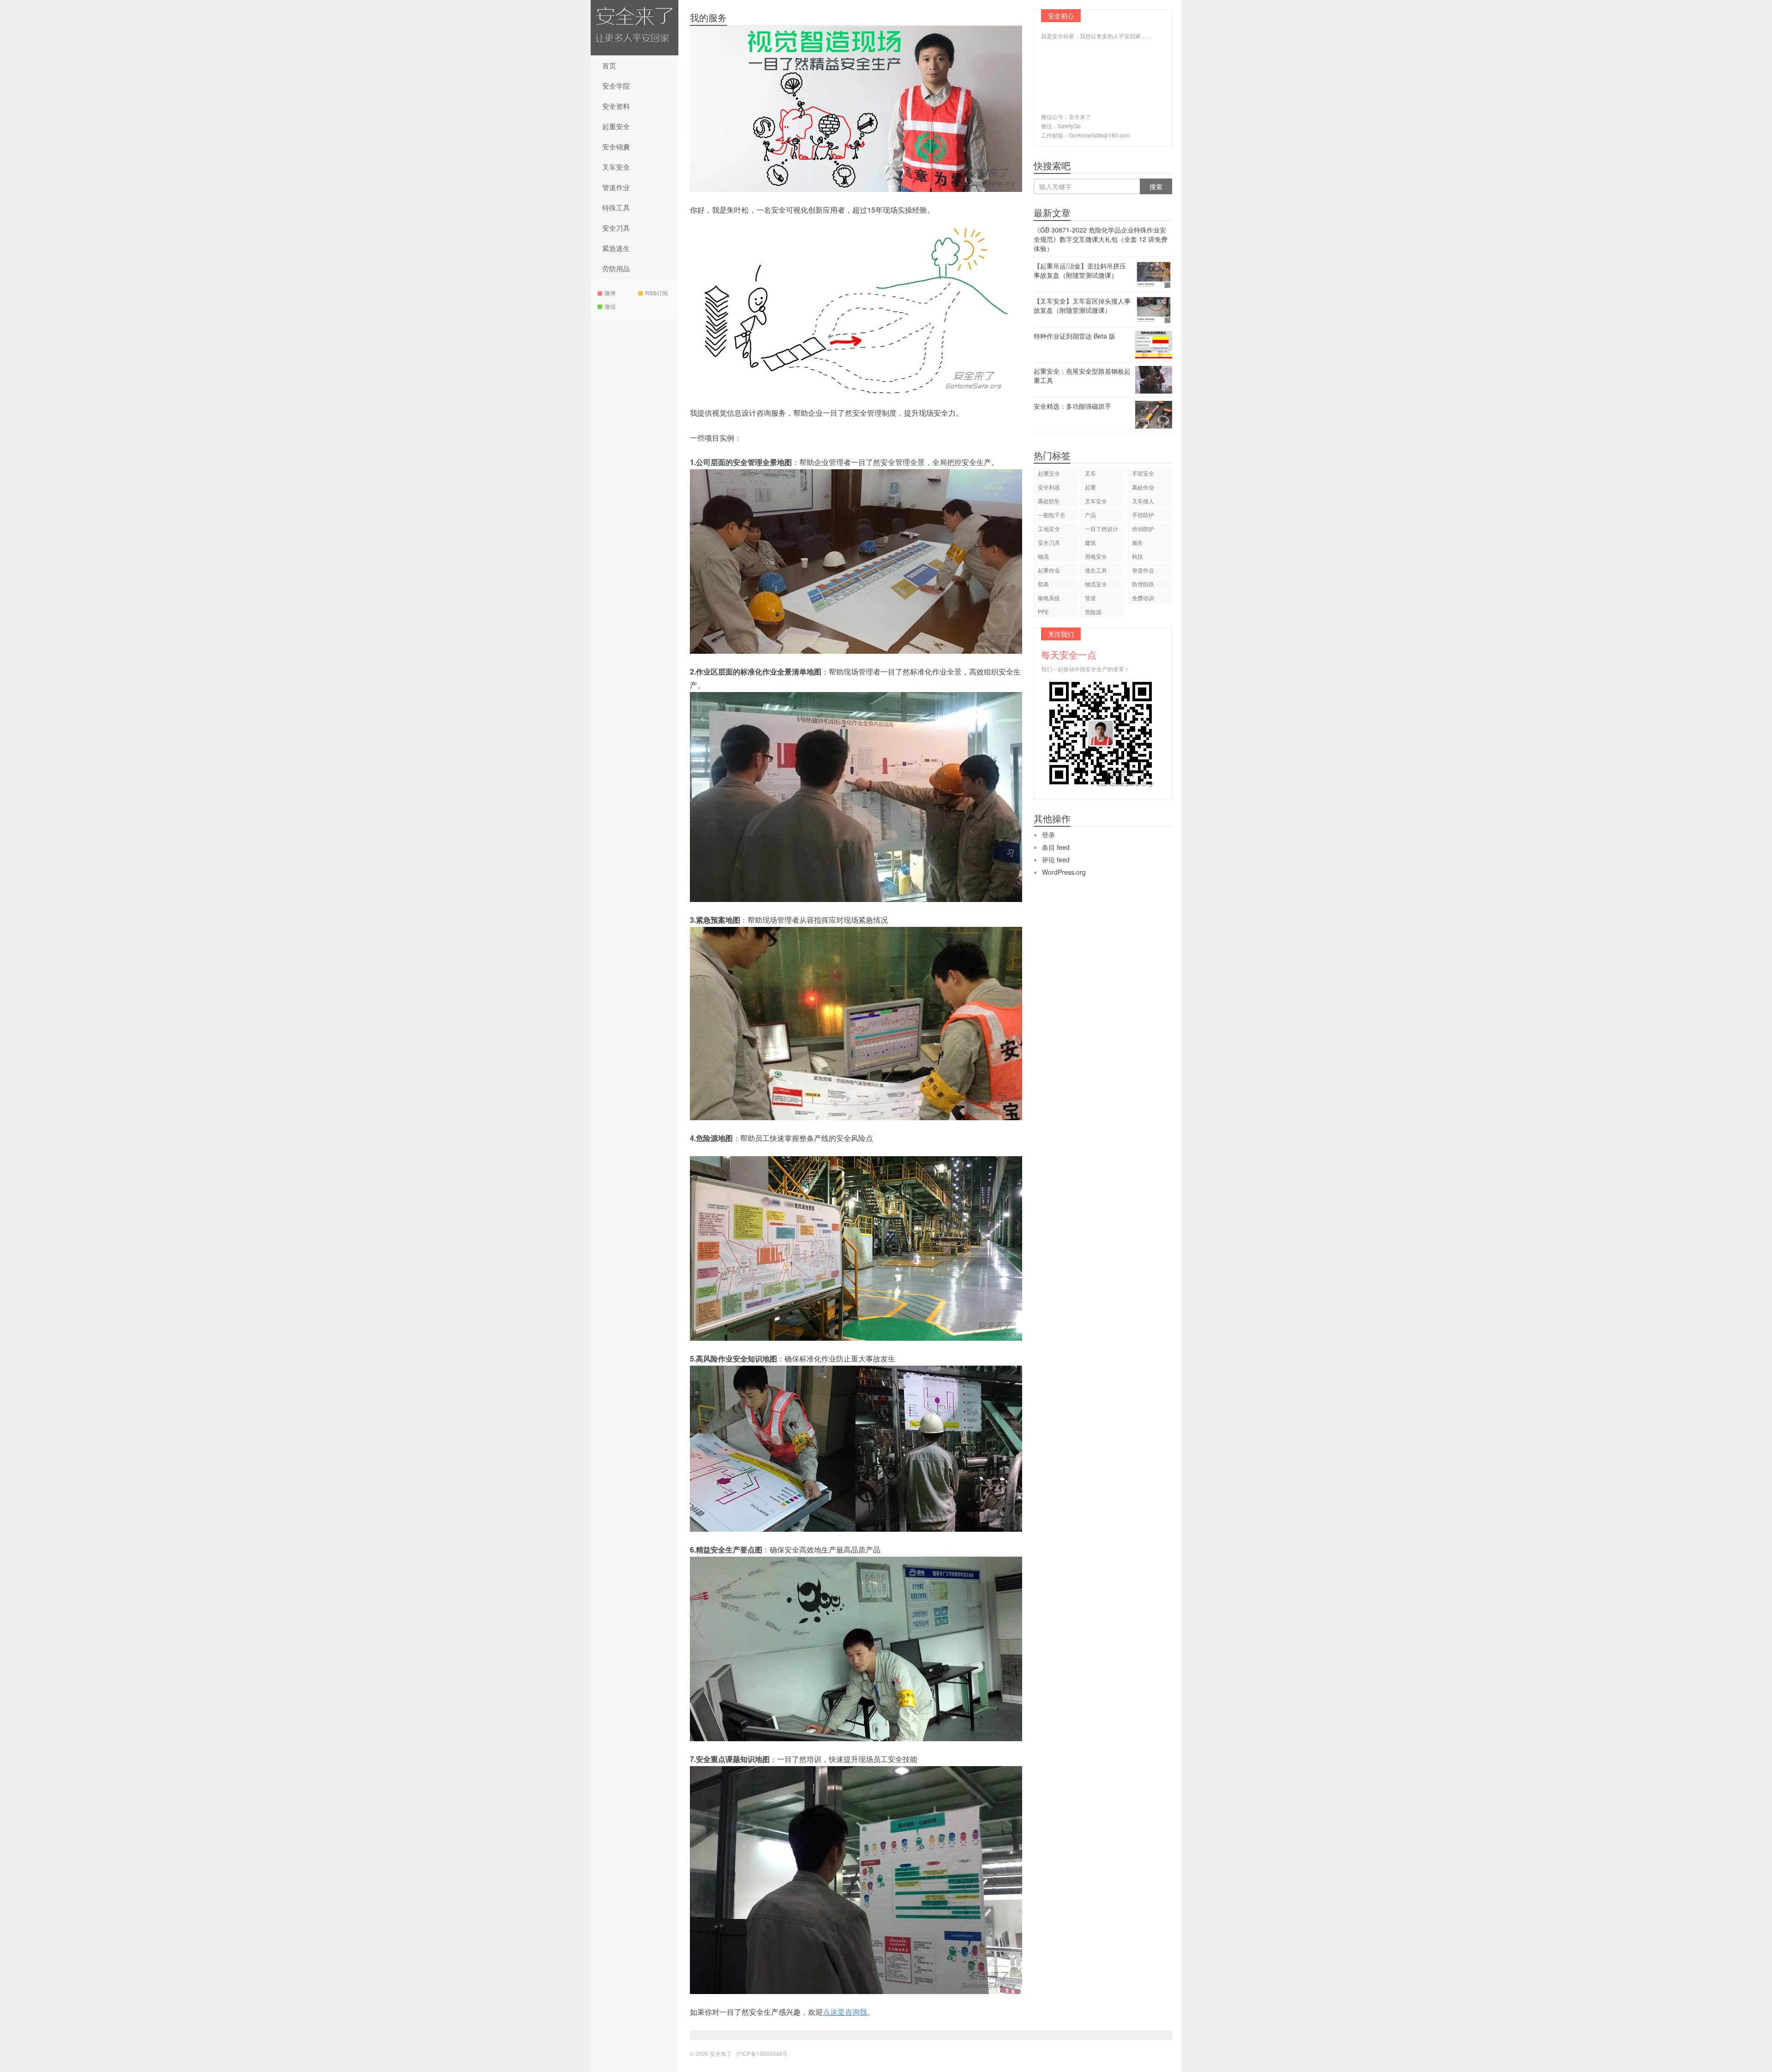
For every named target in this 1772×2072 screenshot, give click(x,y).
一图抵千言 (1052, 515)
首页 (609, 65)
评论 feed (1056, 860)
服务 (1137, 542)
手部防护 (1143, 515)
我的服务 (708, 17)
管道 (1090, 598)
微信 (610, 306)
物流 (1043, 556)
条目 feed (1056, 847)
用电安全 (1096, 556)
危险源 (1093, 612)
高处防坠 (1049, 501)
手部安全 (1143, 473)
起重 (1090, 487)
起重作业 (1049, 570)
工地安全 (1049, 528)
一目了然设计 (1102, 528)
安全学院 (616, 86)
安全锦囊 (616, 146)
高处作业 (1143, 487)
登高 (1043, 584)
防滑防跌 (1143, 584)
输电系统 (1049, 598)
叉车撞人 (1143, 501)
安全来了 (635, 28)
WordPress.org (1064, 872)
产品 (1090, 515)
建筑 (1090, 542)
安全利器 (1049, 487)
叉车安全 (616, 167)
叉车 (1090, 473)
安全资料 (616, 106)
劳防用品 (616, 268)
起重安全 (616, 126)
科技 (1137, 556)
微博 (610, 293)
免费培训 (1143, 598)
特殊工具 (616, 207)
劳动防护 (1143, 528)
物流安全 (1096, 584)
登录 (1048, 835)
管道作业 (616, 187)
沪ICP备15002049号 (762, 2053)
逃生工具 (1096, 570)
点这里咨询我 (845, 2012)
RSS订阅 (656, 293)
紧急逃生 (616, 248)
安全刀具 (616, 228)
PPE (1043, 612)
